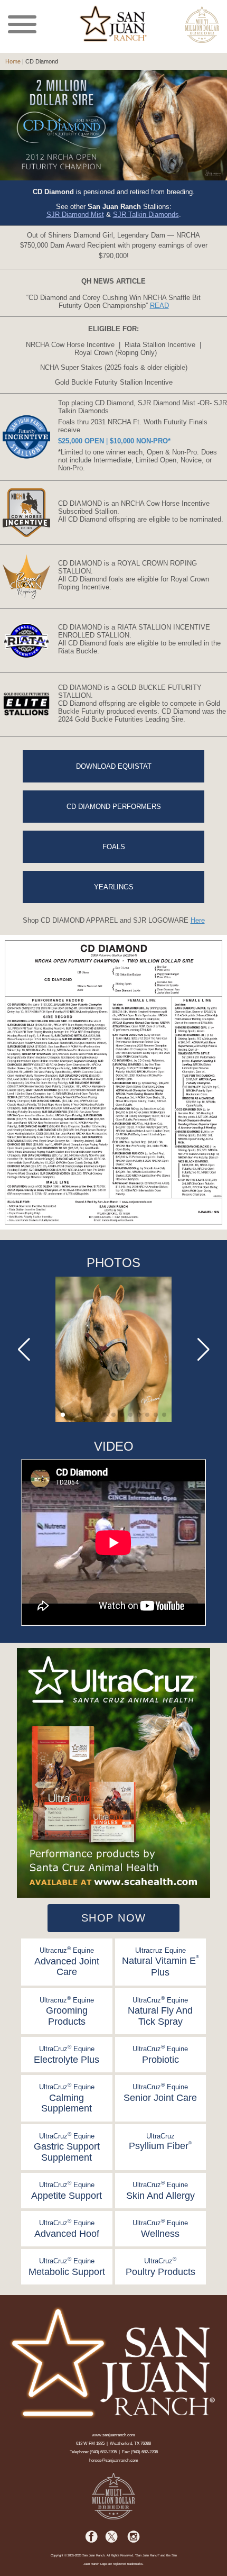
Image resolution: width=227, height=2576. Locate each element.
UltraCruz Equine (160, 2011)
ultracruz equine (67, 1961)
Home (13, 61)
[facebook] (92, 2541)
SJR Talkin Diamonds (146, 215)
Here (198, 920)
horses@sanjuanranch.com (114, 2460)
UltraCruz (160, 2142)
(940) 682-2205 (103, 2452)
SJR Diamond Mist (75, 215)
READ (159, 306)
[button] (63, 1415)
